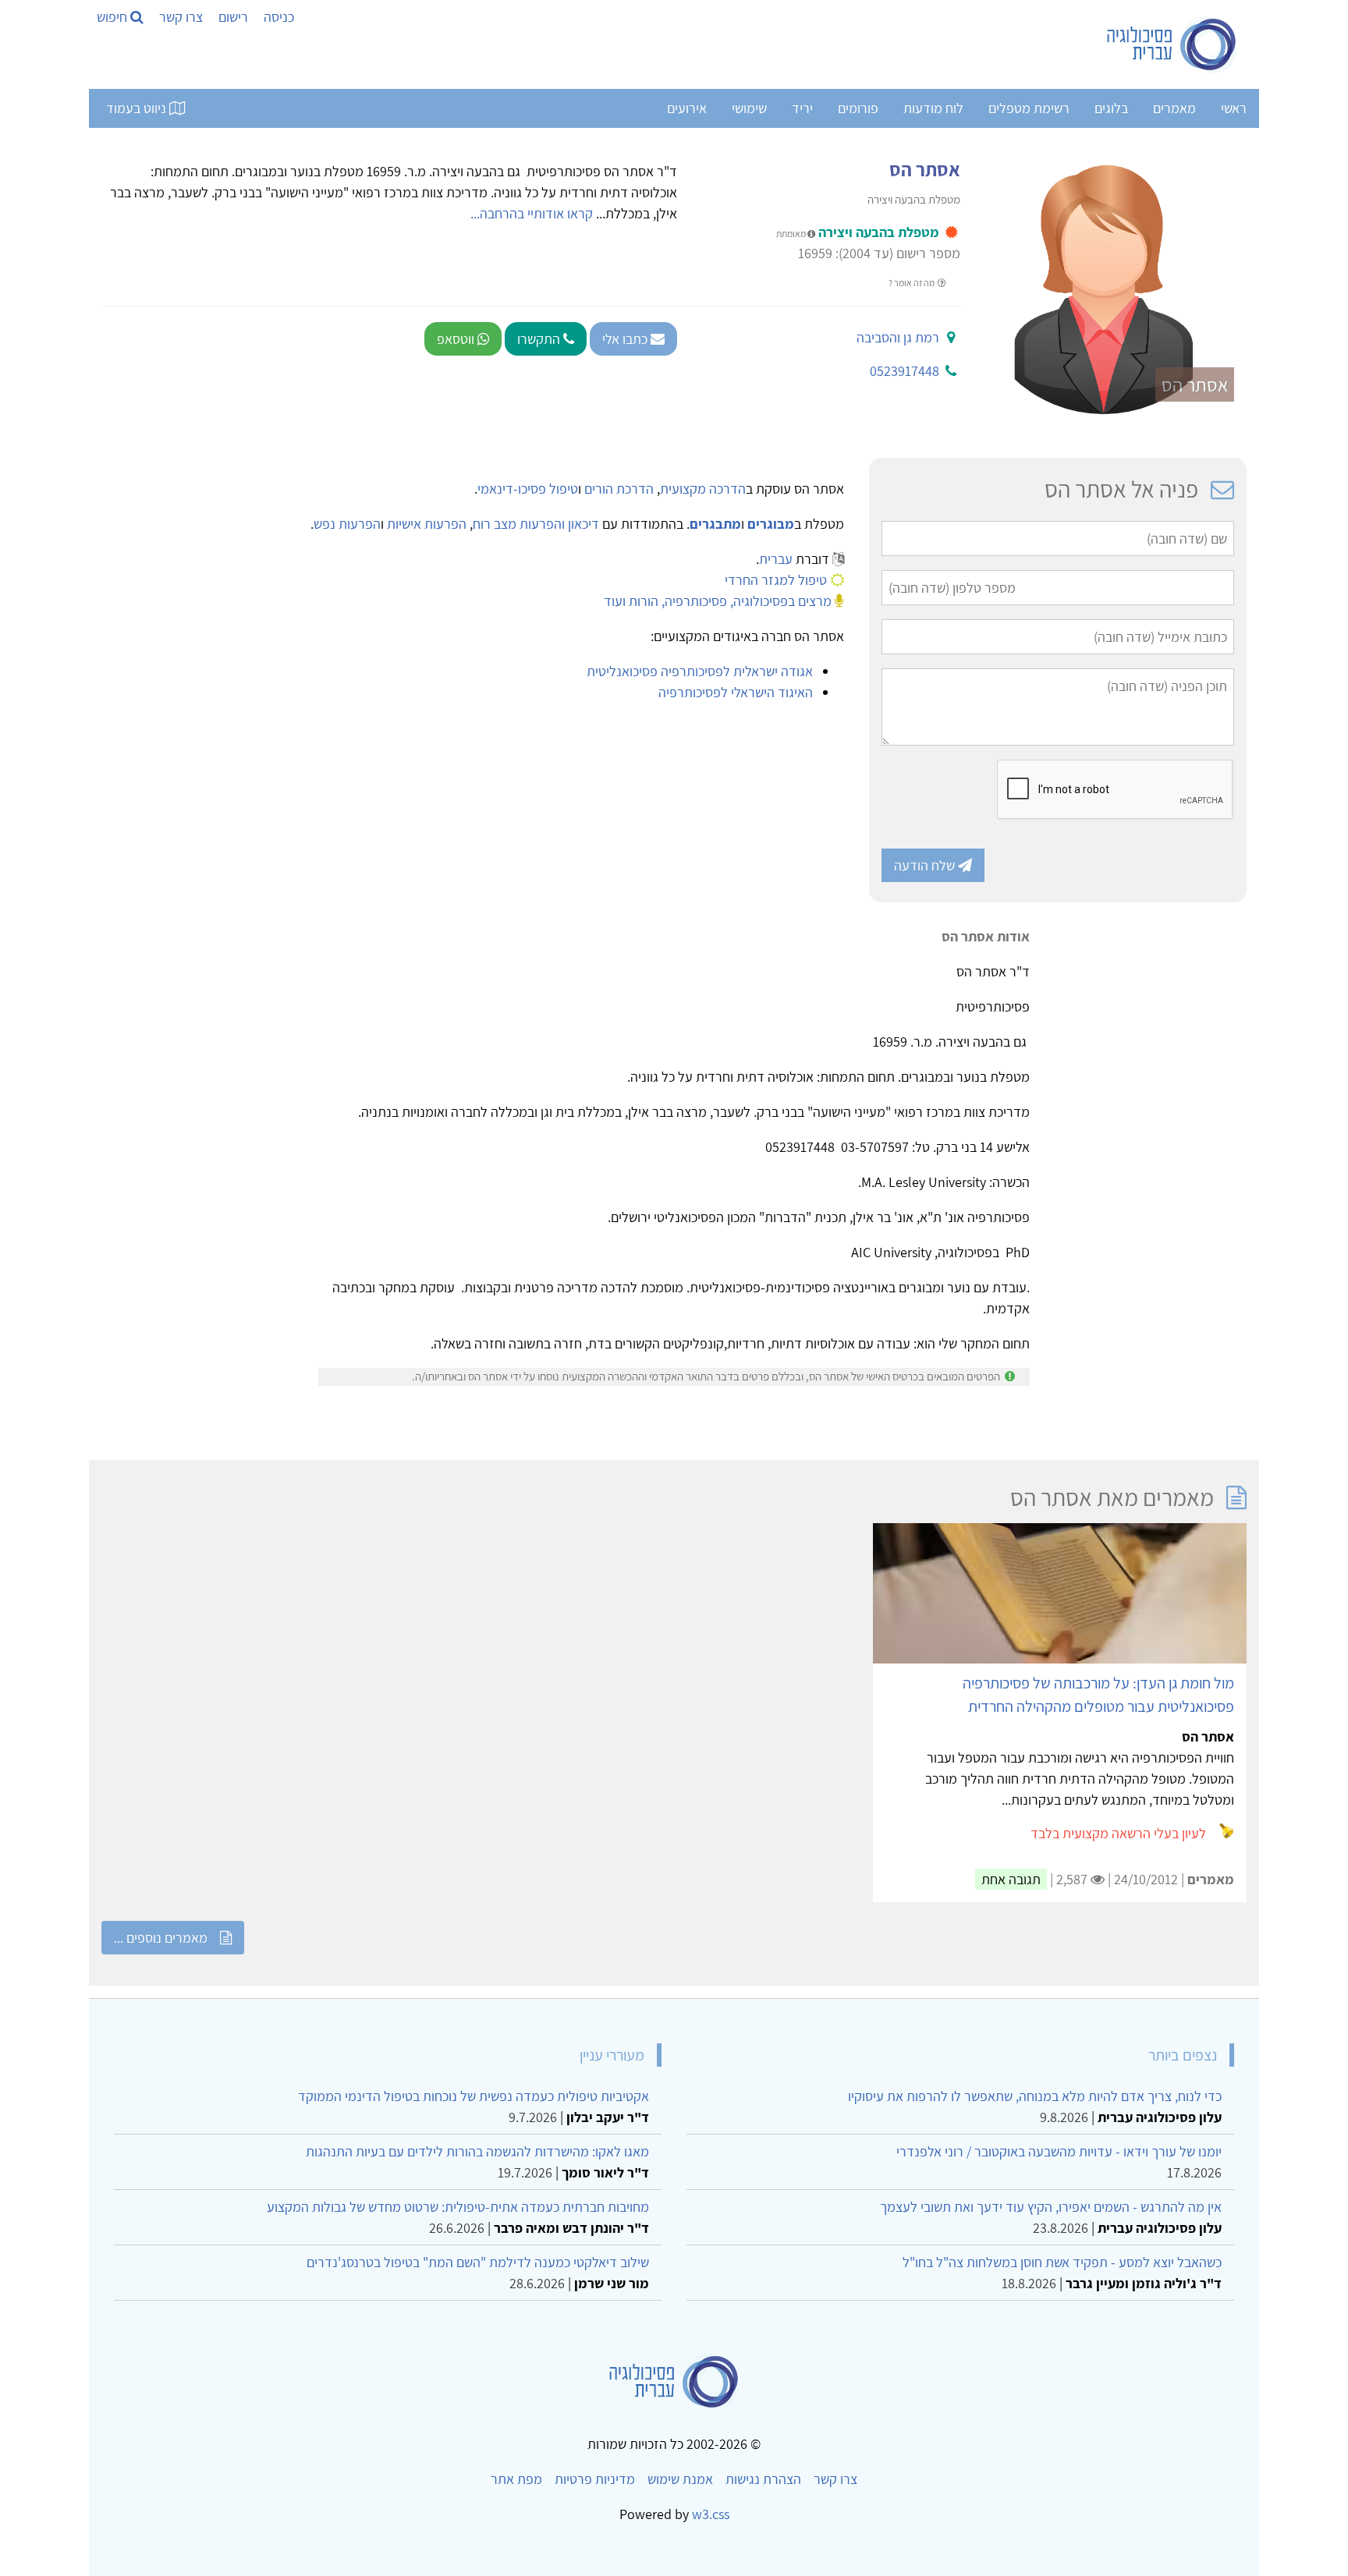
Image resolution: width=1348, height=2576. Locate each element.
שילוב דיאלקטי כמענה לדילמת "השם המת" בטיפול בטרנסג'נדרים (478, 2262)
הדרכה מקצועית (703, 489)
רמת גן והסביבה (898, 337)
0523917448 (905, 371)
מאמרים (1174, 108)
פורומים (858, 108)
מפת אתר (516, 2479)
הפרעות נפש (347, 524)
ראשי (1234, 108)
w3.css (711, 2514)
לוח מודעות (933, 108)
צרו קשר (181, 17)
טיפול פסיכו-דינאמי (528, 489)
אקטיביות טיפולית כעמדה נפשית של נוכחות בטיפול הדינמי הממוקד (474, 2096)
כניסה (279, 17)
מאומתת (792, 234)
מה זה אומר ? (912, 283)
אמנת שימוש (680, 2479)
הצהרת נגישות (763, 2479)
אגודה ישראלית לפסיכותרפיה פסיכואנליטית (700, 671)
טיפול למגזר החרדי (776, 580)
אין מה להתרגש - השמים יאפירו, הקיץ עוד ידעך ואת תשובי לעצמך (1051, 2207)
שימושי (749, 108)
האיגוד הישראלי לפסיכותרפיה (736, 692)
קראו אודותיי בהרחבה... (532, 213)
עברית (776, 559)
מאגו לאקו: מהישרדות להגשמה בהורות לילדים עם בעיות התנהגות (477, 2151)
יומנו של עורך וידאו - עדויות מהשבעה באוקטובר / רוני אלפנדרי (1059, 2151)
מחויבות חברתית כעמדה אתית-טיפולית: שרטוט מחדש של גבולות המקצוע (458, 2207)
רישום (233, 17)
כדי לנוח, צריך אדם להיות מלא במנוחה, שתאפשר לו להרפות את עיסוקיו (1035, 2096)
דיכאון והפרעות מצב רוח (536, 524)
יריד (802, 108)
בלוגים (1111, 108)
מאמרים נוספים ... (161, 1938)
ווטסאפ (457, 339)
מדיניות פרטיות (595, 2479)
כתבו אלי (626, 339)
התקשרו (540, 339)
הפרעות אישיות (427, 524)
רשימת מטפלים (1029, 108)
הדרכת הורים (619, 489)
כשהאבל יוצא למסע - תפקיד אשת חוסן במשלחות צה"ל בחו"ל (1062, 2262)
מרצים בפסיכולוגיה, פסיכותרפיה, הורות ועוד (718, 601)
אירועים (687, 108)
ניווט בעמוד (138, 108)
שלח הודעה (926, 865)
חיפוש (114, 17)
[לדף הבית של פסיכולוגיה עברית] (1172, 44)
